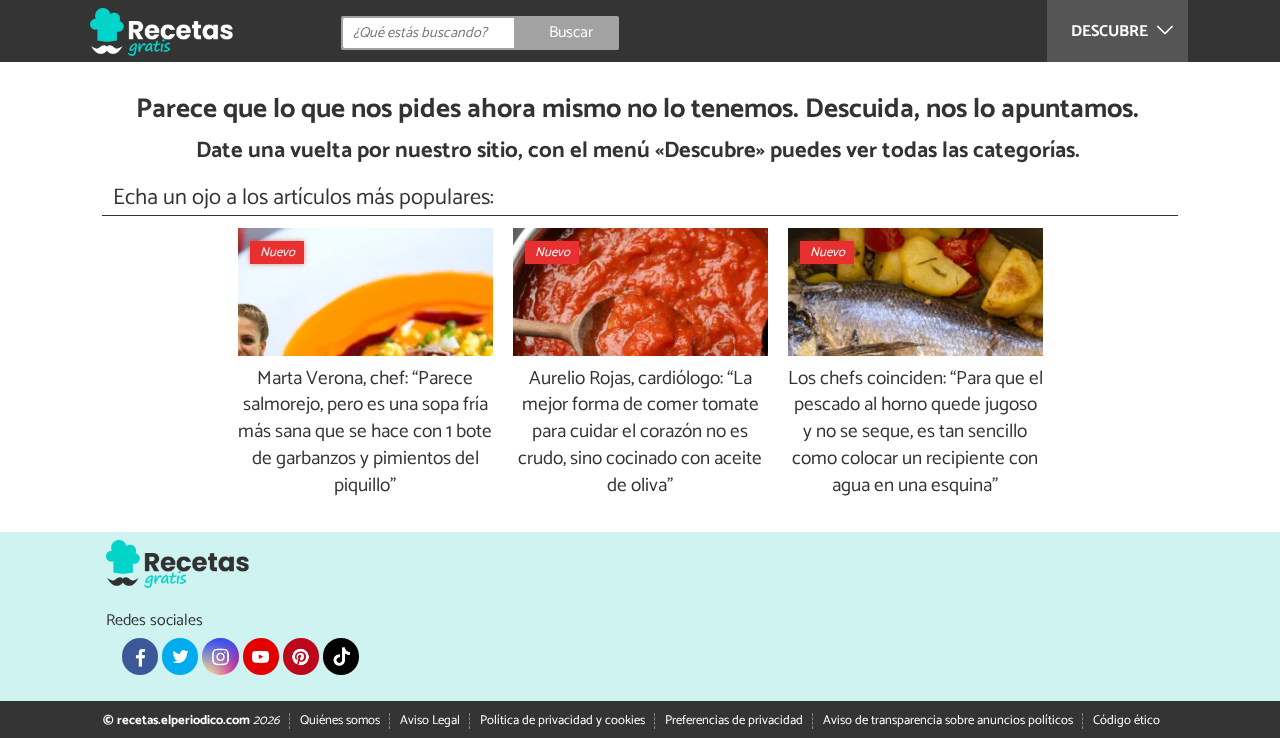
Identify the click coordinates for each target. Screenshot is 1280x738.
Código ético (1126, 720)
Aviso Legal (430, 720)
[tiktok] (341, 656)
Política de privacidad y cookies (562, 720)
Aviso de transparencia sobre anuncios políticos (948, 720)
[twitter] (180, 656)
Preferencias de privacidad (734, 720)
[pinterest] (301, 656)
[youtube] (261, 656)
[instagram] (220, 656)
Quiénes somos (340, 720)
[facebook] (140, 656)
